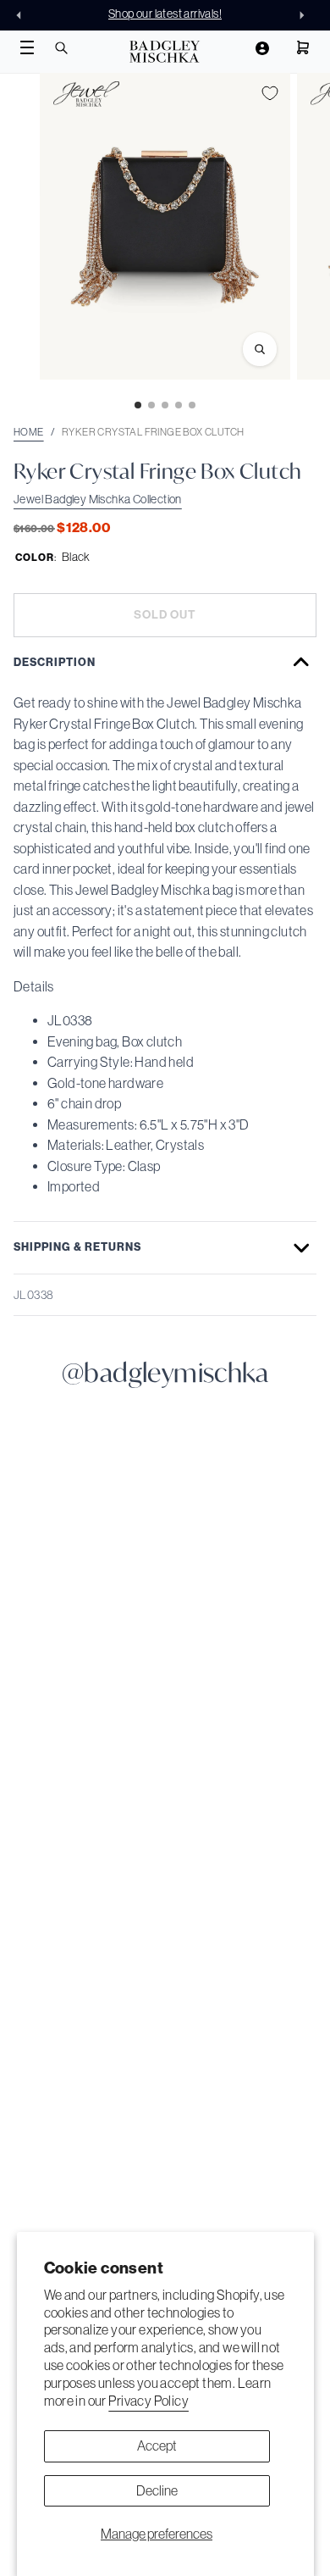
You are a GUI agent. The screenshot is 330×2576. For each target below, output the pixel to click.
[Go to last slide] (24, 15)
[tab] (138, 405)
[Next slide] (306, 15)
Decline (157, 2490)
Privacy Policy (148, 2401)
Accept (157, 2446)
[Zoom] (260, 349)
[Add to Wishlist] (270, 93)
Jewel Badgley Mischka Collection (98, 499)
